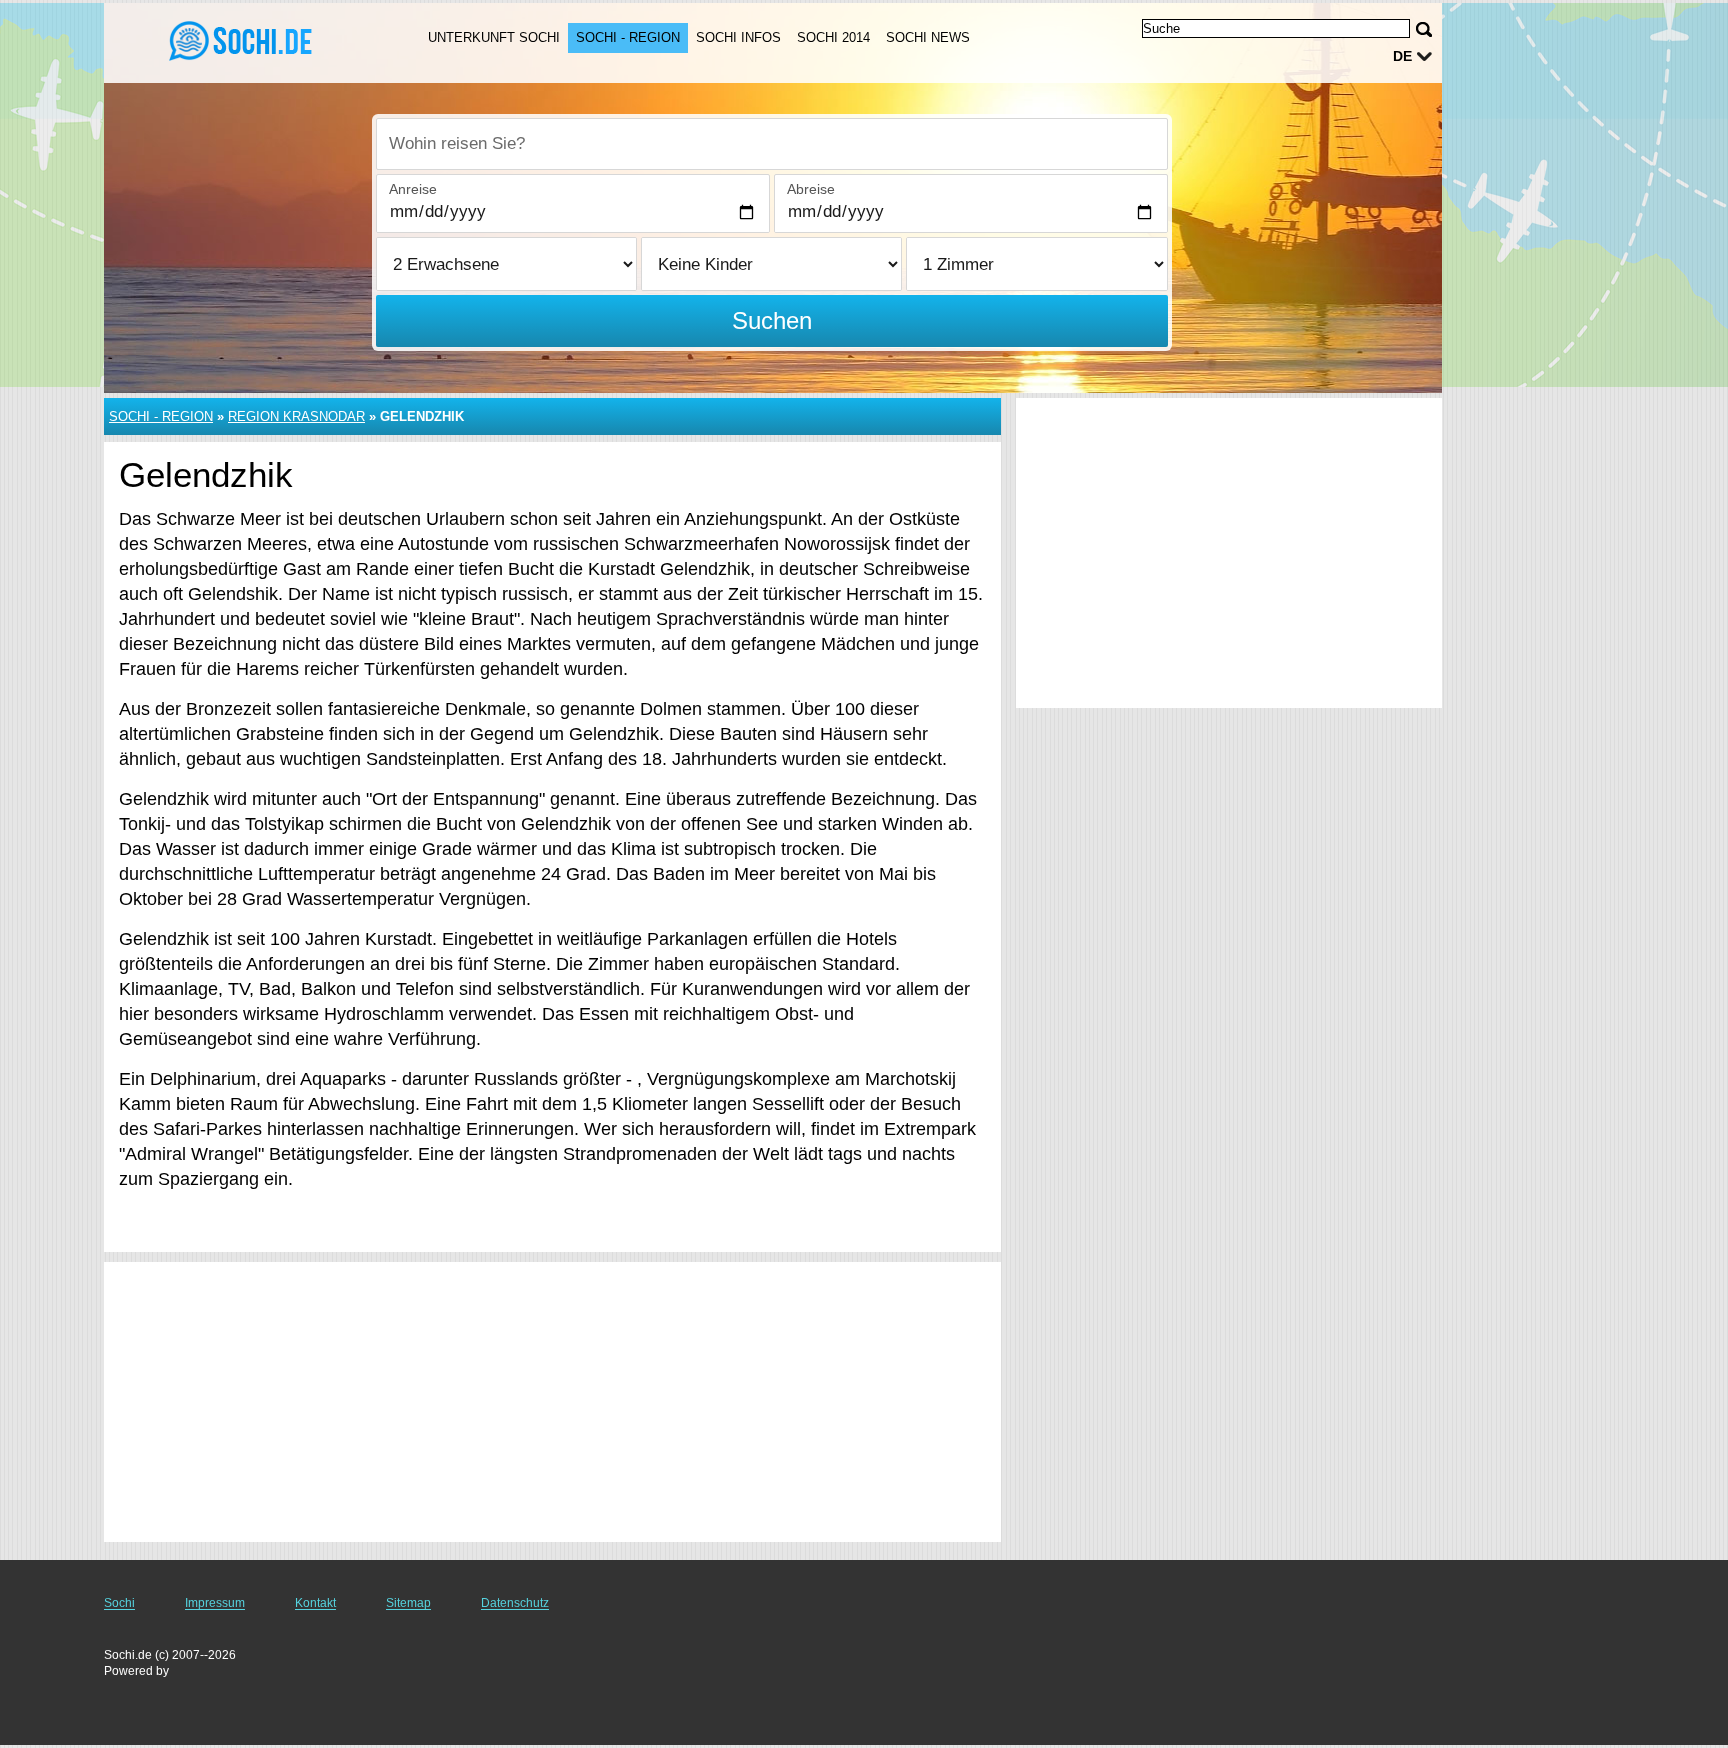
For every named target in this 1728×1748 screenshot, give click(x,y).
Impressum (215, 1603)
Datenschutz (515, 1603)
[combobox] (772, 144)
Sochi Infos (738, 37)
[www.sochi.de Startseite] (242, 41)
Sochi (119, 1603)
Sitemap (408, 1603)
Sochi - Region (628, 37)
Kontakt (315, 1603)
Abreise (811, 189)
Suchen (772, 320)
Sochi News (928, 37)
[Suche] (1424, 29)
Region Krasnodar (296, 416)
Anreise (413, 189)
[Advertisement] (552, 1402)
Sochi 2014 (833, 37)
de (1402, 56)
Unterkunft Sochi (494, 37)
